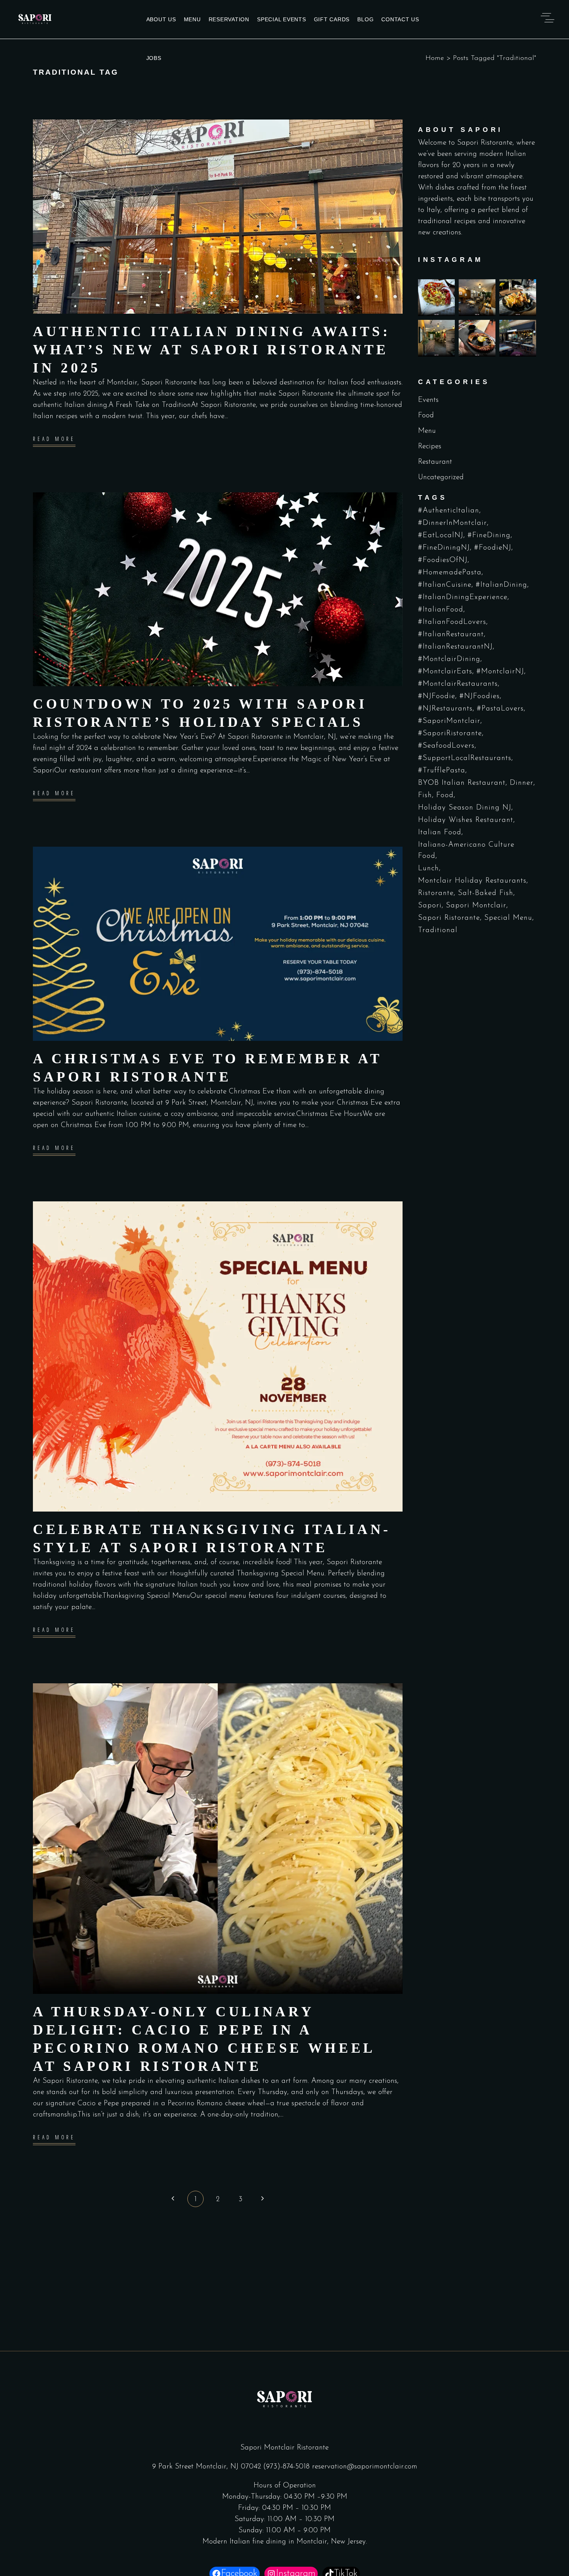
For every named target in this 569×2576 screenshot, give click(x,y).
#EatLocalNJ (441, 536)
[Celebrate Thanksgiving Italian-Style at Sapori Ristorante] (218, 1357)
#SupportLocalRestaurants (465, 758)
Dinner (522, 783)
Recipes (430, 447)
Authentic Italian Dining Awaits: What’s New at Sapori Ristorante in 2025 (212, 350)
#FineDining (489, 536)
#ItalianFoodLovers (452, 622)
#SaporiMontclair (449, 721)
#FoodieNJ (493, 548)
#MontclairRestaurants (458, 684)
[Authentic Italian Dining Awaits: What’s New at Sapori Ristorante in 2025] (218, 217)
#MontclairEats (445, 672)
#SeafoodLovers (446, 746)
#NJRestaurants (445, 709)
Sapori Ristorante (449, 918)
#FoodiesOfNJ (443, 560)
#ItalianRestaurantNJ (455, 647)
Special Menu (508, 918)
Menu (427, 431)
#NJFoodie (437, 696)
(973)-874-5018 (286, 2467)
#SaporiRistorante (450, 734)
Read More (54, 439)
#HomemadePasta (450, 573)
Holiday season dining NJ (465, 808)
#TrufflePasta (442, 771)
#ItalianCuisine (445, 585)
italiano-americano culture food (466, 851)
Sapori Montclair (476, 906)
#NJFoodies (480, 696)
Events (428, 400)
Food (426, 416)
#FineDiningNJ (444, 548)
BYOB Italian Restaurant (462, 783)
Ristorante (436, 893)
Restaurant (435, 462)
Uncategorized (441, 477)
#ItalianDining (501, 585)
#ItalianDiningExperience (463, 597)
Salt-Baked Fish (486, 893)
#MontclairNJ (500, 672)
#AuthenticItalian (449, 511)
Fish (425, 795)
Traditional (438, 930)
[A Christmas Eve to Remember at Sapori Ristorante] (218, 944)
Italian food (440, 833)
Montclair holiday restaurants (472, 881)
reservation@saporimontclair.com (365, 2467)
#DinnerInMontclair (452, 523)
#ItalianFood (441, 610)
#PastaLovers (500, 709)
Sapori (430, 906)
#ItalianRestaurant (451, 635)
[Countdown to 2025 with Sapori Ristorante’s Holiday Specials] (218, 589)
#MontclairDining (449, 659)
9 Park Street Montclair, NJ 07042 (208, 2467)
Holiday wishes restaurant (466, 820)
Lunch (428, 869)
